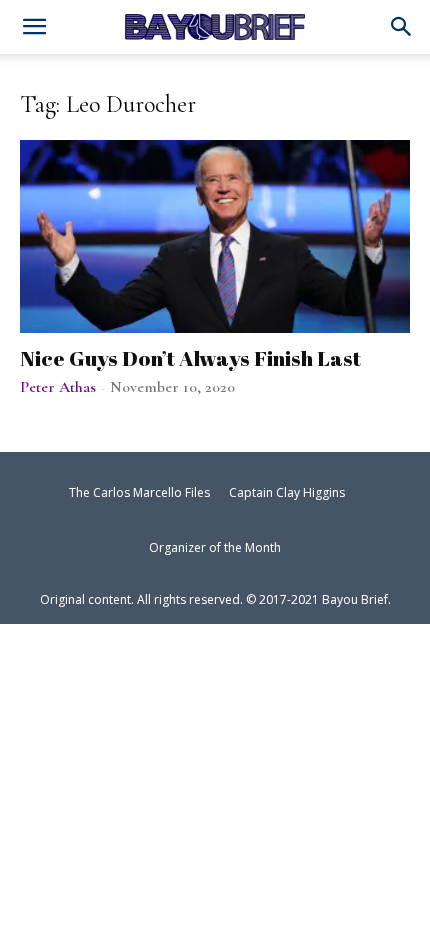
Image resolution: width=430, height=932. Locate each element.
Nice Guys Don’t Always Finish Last (190, 358)
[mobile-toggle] (34, 29)
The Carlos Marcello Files (139, 492)
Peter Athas (58, 387)
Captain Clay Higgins (287, 492)
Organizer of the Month (215, 547)
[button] (402, 28)
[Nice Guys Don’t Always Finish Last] (215, 236)
